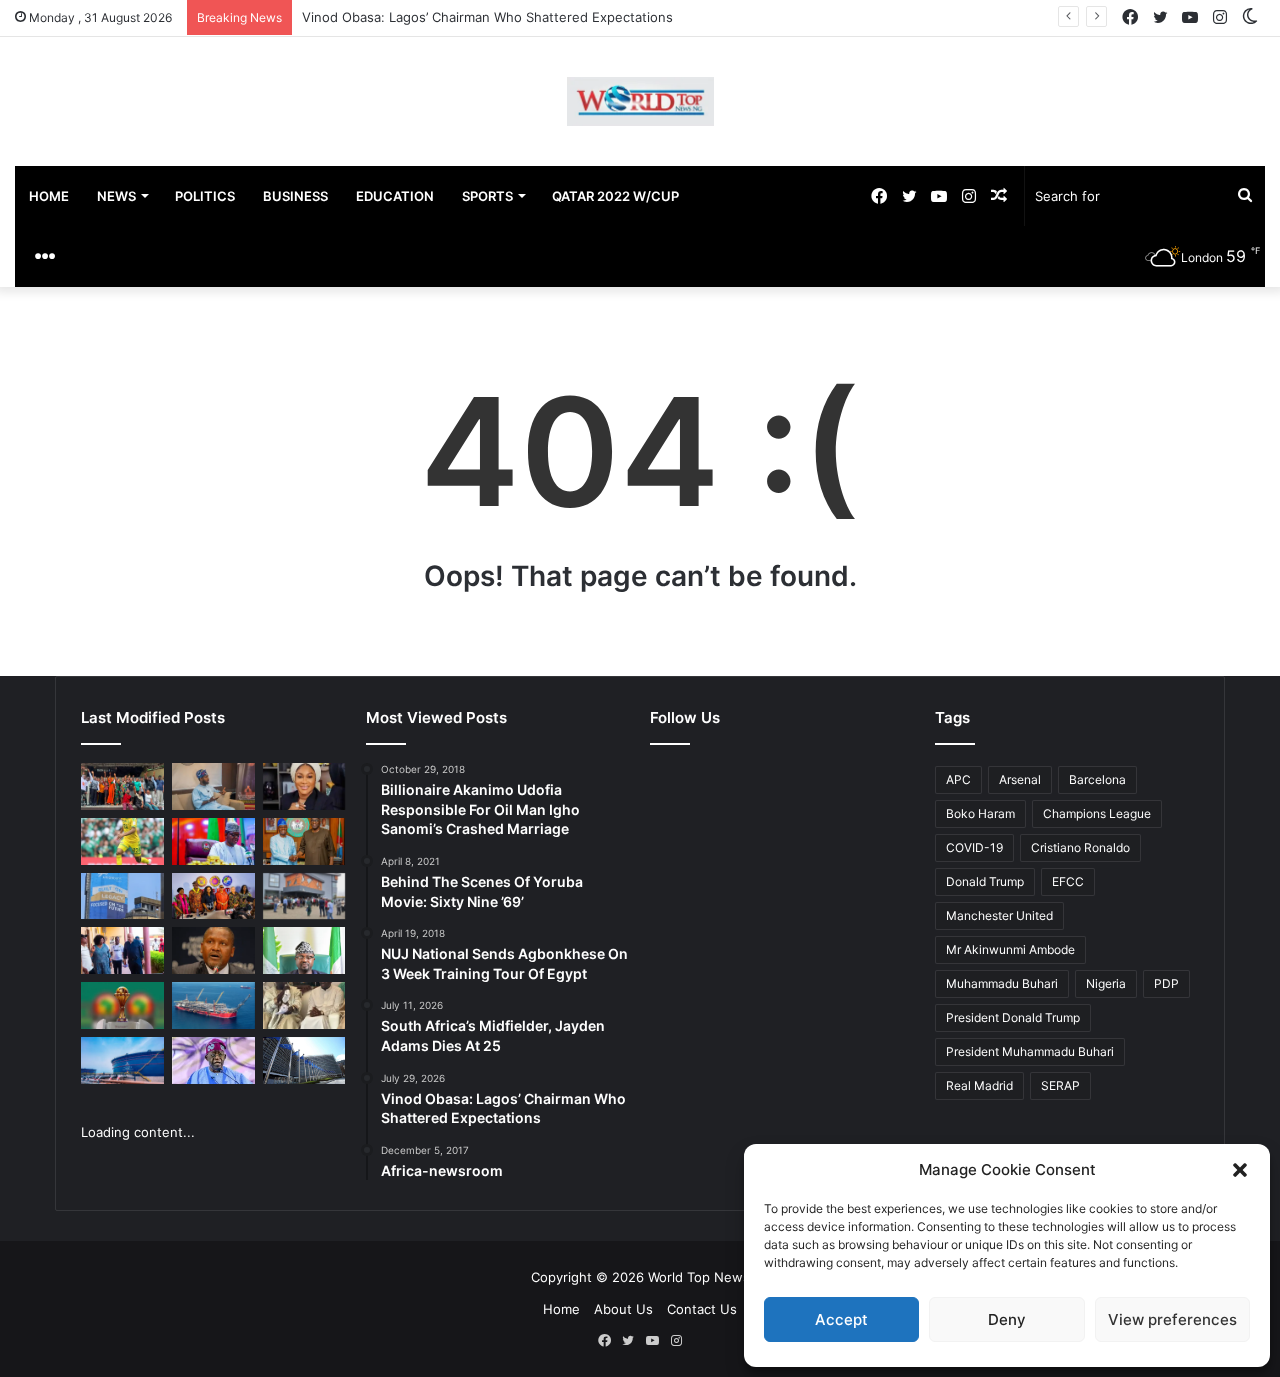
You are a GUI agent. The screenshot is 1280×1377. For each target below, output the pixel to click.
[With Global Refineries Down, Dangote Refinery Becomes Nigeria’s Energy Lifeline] (122, 1060)
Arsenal (1020, 779)
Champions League (1097, 813)
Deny (1007, 1319)
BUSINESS (295, 196)
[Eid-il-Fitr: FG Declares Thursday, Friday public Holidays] (304, 950)
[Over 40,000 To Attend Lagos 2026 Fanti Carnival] (213, 896)
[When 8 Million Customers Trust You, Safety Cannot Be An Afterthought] (122, 896)
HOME (49, 196)
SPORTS (487, 196)
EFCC (1068, 881)
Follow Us (685, 717)
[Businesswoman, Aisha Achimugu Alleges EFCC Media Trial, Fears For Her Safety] (304, 786)
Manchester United (999, 915)
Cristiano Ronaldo (1080, 847)
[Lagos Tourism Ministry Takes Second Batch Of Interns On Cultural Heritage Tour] (122, 786)
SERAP (1060, 1085)
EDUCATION (395, 196)
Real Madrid (979, 1085)
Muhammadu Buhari (1002, 983)
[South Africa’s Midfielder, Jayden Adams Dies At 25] (122, 841)
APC (958, 779)
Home (561, 1309)
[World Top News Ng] (640, 101)
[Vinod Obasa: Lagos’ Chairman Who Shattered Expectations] (213, 786)
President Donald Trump (1013, 1017)
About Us (623, 1309)
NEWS (116, 196)
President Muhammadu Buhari (1030, 1051)
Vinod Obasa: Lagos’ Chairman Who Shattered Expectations (487, 17)
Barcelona (1097, 779)
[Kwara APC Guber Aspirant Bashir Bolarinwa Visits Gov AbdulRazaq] (304, 841)
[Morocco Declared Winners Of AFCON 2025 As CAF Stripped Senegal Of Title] (122, 1005)
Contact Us (702, 1309)
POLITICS (205, 196)
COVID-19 (974, 847)
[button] (1240, 1170)
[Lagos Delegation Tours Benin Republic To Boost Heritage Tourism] (122, 950)
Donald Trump (985, 881)
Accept (841, 1319)
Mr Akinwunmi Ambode (1010, 949)
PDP (1166, 983)
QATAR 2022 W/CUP (615, 196)
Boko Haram (980, 813)
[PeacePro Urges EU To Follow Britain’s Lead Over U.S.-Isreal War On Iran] (304, 1060)
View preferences (1172, 1319)
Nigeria (1106, 983)
